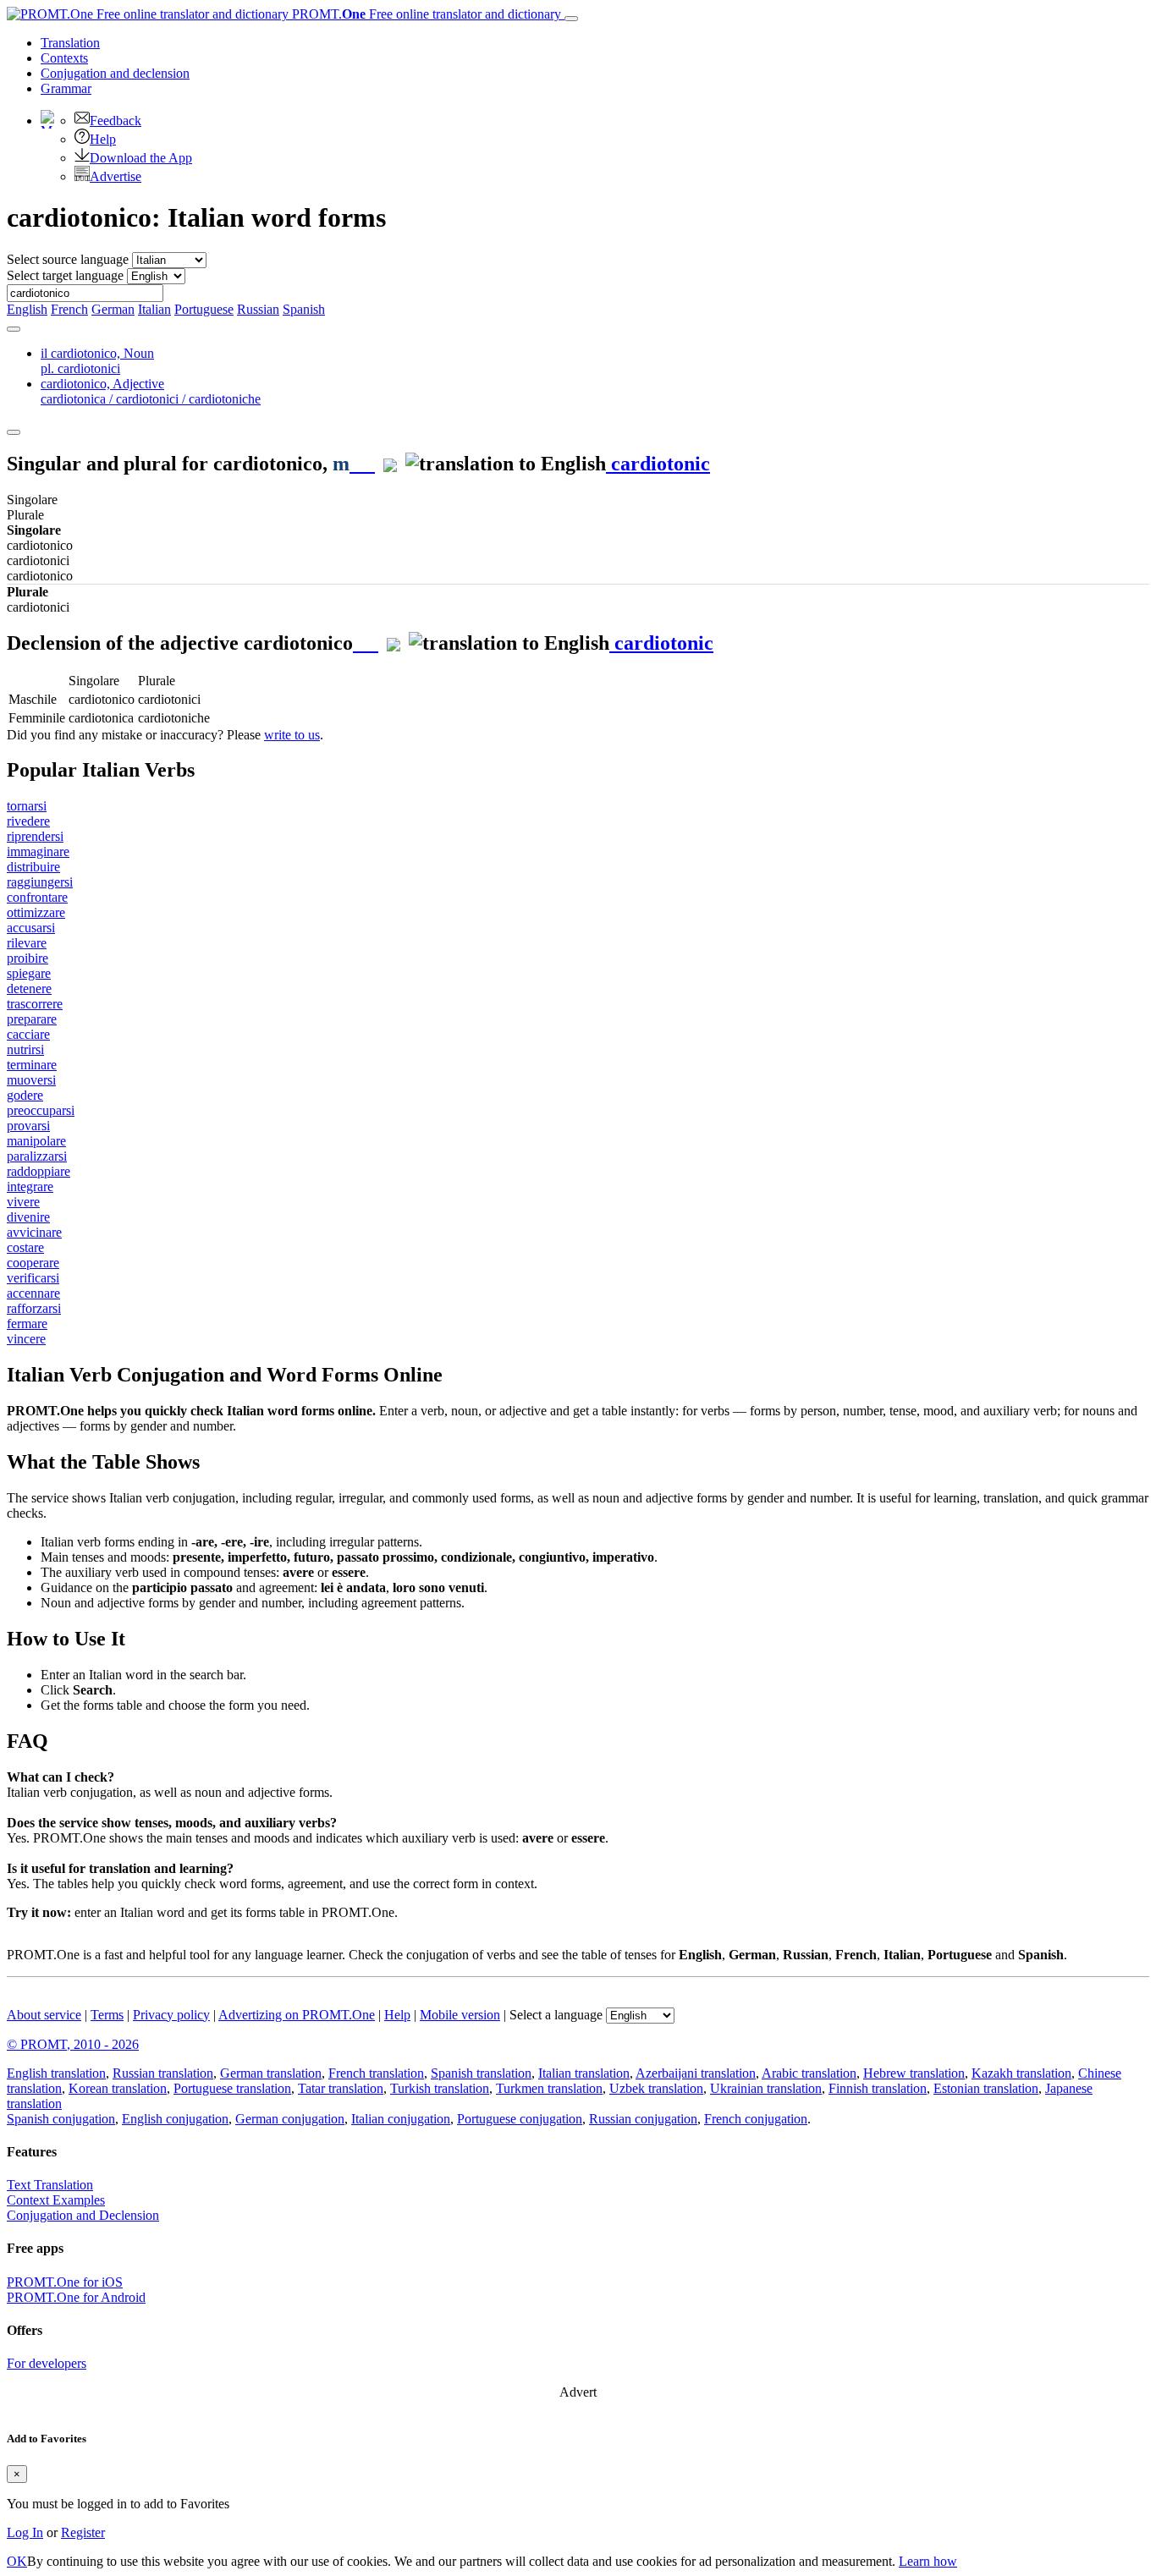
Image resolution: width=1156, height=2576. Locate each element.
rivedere (28, 821)
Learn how (928, 2561)
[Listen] (362, 464)
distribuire (33, 867)
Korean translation (118, 2088)
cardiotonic (658, 464)
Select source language (68, 259)
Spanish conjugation (61, 2119)
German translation (271, 2073)
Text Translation (50, 2185)
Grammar (66, 88)
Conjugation (115, 73)
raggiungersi (40, 882)
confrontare (37, 897)
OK (17, 2561)
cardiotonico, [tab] (151, 391)
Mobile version (460, 2015)
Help (103, 139)
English (27, 309)
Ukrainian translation (766, 2088)
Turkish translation (440, 2088)
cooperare (33, 1263)
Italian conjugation (401, 2119)
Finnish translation (878, 2088)
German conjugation (290, 2119)
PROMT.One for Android (76, 2297)
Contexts (64, 58)
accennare (33, 1293)
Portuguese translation (232, 2088)
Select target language (65, 275)
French (69, 309)
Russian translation (163, 2073)
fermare (27, 1324)
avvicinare (34, 1232)
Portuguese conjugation (520, 2119)
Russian (258, 309)
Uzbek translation (656, 2088)
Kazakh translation (1021, 2073)
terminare (32, 1065)
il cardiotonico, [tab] (97, 361)
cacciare (28, 1034)
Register (83, 2532)
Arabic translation (809, 2073)
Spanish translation (481, 2073)
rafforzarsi (34, 1308)
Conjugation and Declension (83, 2215)
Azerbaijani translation (696, 2073)
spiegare (29, 973)
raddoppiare (39, 1171)
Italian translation (584, 2073)
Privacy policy (171, 2015)
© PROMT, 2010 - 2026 (73, 2044)
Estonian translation (986, 2088)
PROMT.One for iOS (65, 2282)
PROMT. (425, 14)
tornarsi (27, 806)
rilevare (27, 943)
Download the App (141, 158)
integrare (30, 1186)
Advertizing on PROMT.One (297, 2015)
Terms (107, 2015)
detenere (29, 989)
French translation (376, 2073)
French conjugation (756, 2119)
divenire (28, 1217)
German (113, 309)
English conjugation (175, 2119)
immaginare (38, 851)
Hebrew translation (914, 2073)
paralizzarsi (37, 1156)
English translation (56, 2073)
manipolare (36, 1141)
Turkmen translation (549, 2088)
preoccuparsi (41, 1110)
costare (25, 1247)
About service (44, 2015)
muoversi (31, 1080)
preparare (32, 1019)
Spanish (304, 309)
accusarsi (31, 928)
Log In (25, 2532)
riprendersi (35, 836)
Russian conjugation (643, 2119)
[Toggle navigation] (571, 19)
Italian (154, 309)
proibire (28, 958)
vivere (23, 1202)
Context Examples (56, 2200)
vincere (26, 1339)
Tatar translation (341, 2088)
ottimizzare (36, 912)
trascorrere (35, 1004)
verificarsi (33, 1278)
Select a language (556, 2015)
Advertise (116, 176)
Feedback (116, 121)
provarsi (28, 1126)
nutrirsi (25, 1049)
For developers (47, 2363)
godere (25, 1095)
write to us (292, 735)
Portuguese (204, 309)
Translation (70, 43)
